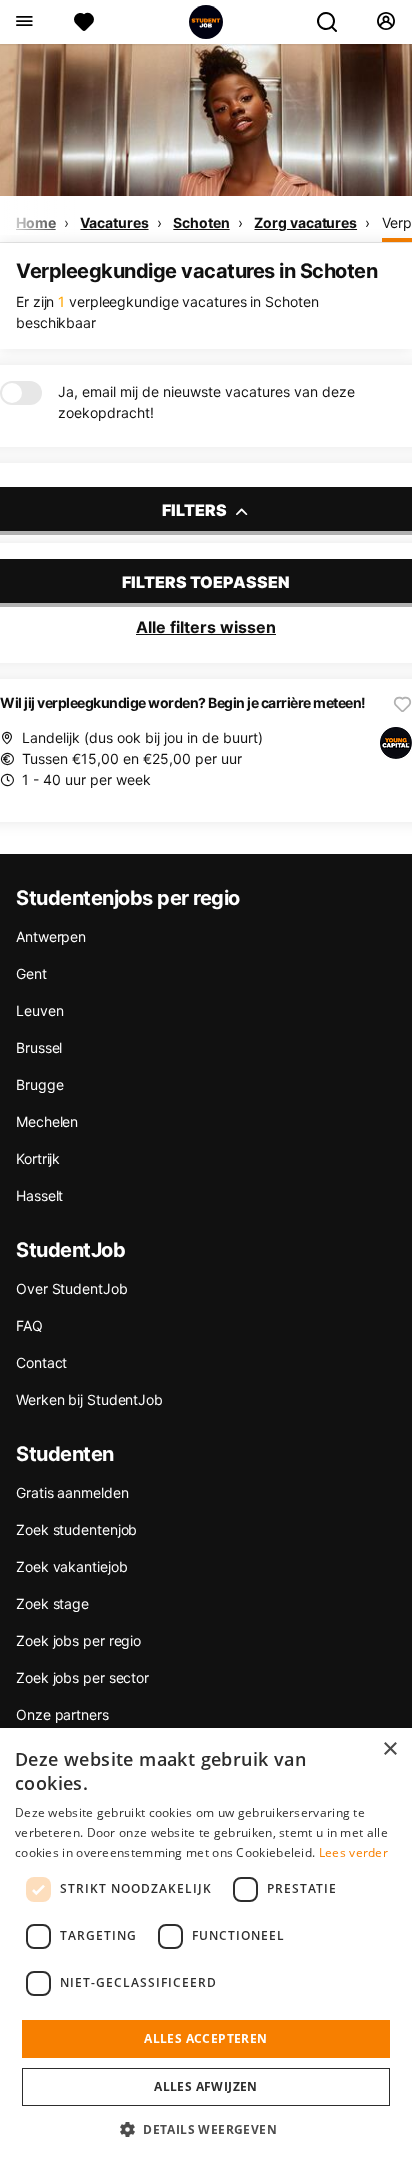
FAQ (29, 1325)
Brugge (39, 1084)
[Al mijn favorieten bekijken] (84, 22)
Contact (41, 1362)
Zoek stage (52, 1603)
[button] (206, 2129)
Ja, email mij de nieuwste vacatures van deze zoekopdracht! (206, 402)
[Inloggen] (385, 22)
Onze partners (62, 1714)
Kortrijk (38, 1158)
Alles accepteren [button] (205, 2038)
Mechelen (47, 1121)
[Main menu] (23, 22)
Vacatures (114, 222)
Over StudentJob (72, 1288)
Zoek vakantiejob (71, 1566)
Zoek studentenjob (76, 1529)
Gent (31, 973)
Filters (196, 510)
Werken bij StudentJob (89, 1399)
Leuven (39, 1010)
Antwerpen (51, 936)
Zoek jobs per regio (78, 1640)
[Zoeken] (335, 22)
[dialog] (206, 1945)
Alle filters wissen (206, 627)
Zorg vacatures (305, 222)
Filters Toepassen (206, 582)
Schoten (201, 222)
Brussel (39, 1047)
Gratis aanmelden (72, 1492)
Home (36, 222)
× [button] (389, 1749)
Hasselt (39, 1195)
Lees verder (353, 1852)
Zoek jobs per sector (82, 1677)
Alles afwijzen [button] (206, 2086)
